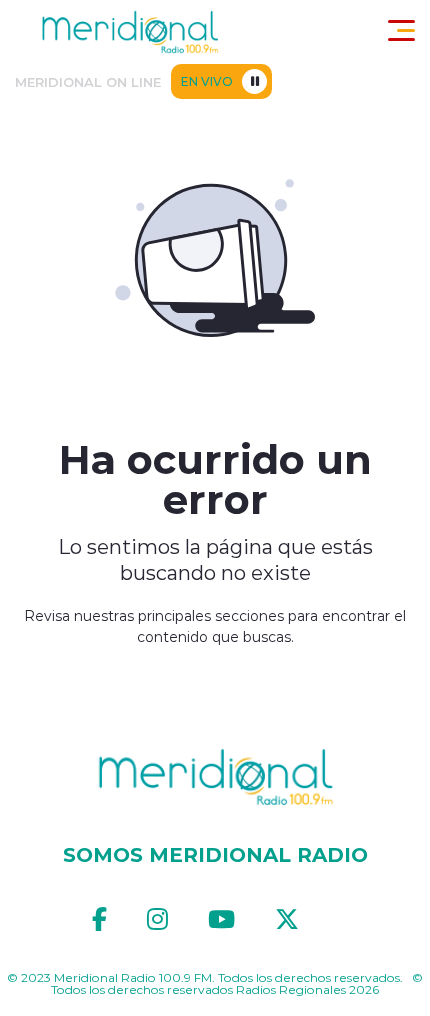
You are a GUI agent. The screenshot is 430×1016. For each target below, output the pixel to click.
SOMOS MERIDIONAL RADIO (215, 854)
